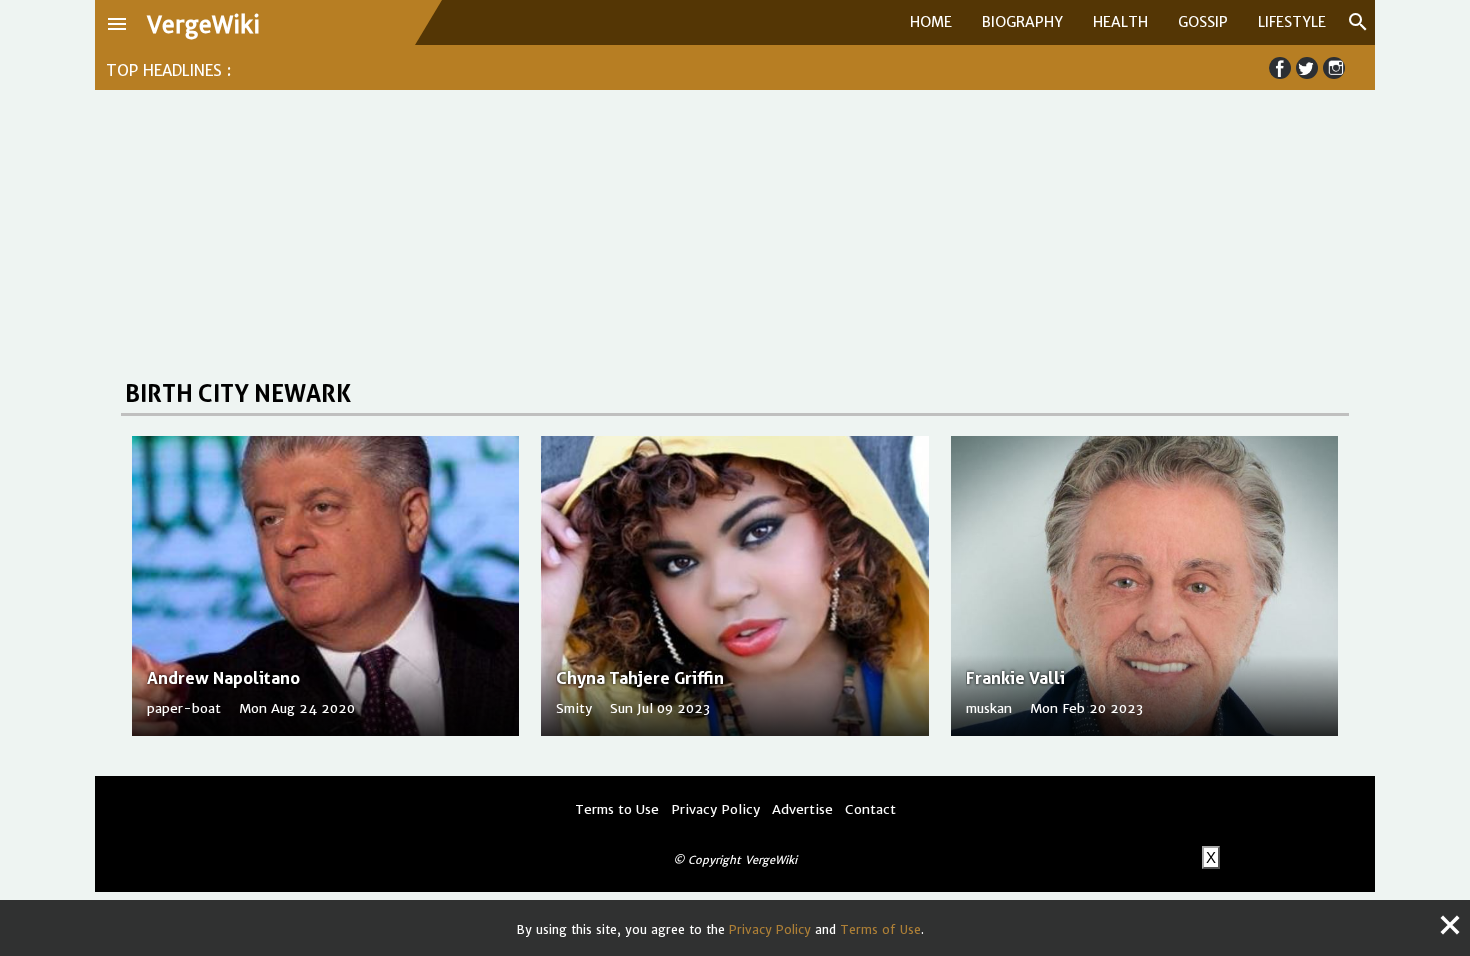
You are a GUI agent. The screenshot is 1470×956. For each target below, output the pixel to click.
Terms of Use (880, 929)
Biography (1022, 22)
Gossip (1203, 22)
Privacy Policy (770, 929)
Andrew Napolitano (223, 678)
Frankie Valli (1015, 678)
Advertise (802, 809)
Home (931, 22)
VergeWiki (203, 25)
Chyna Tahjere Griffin (640, 678)
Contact (870, 809)
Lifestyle (1292, 22)
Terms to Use (617, 809)
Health (1120, 22)
